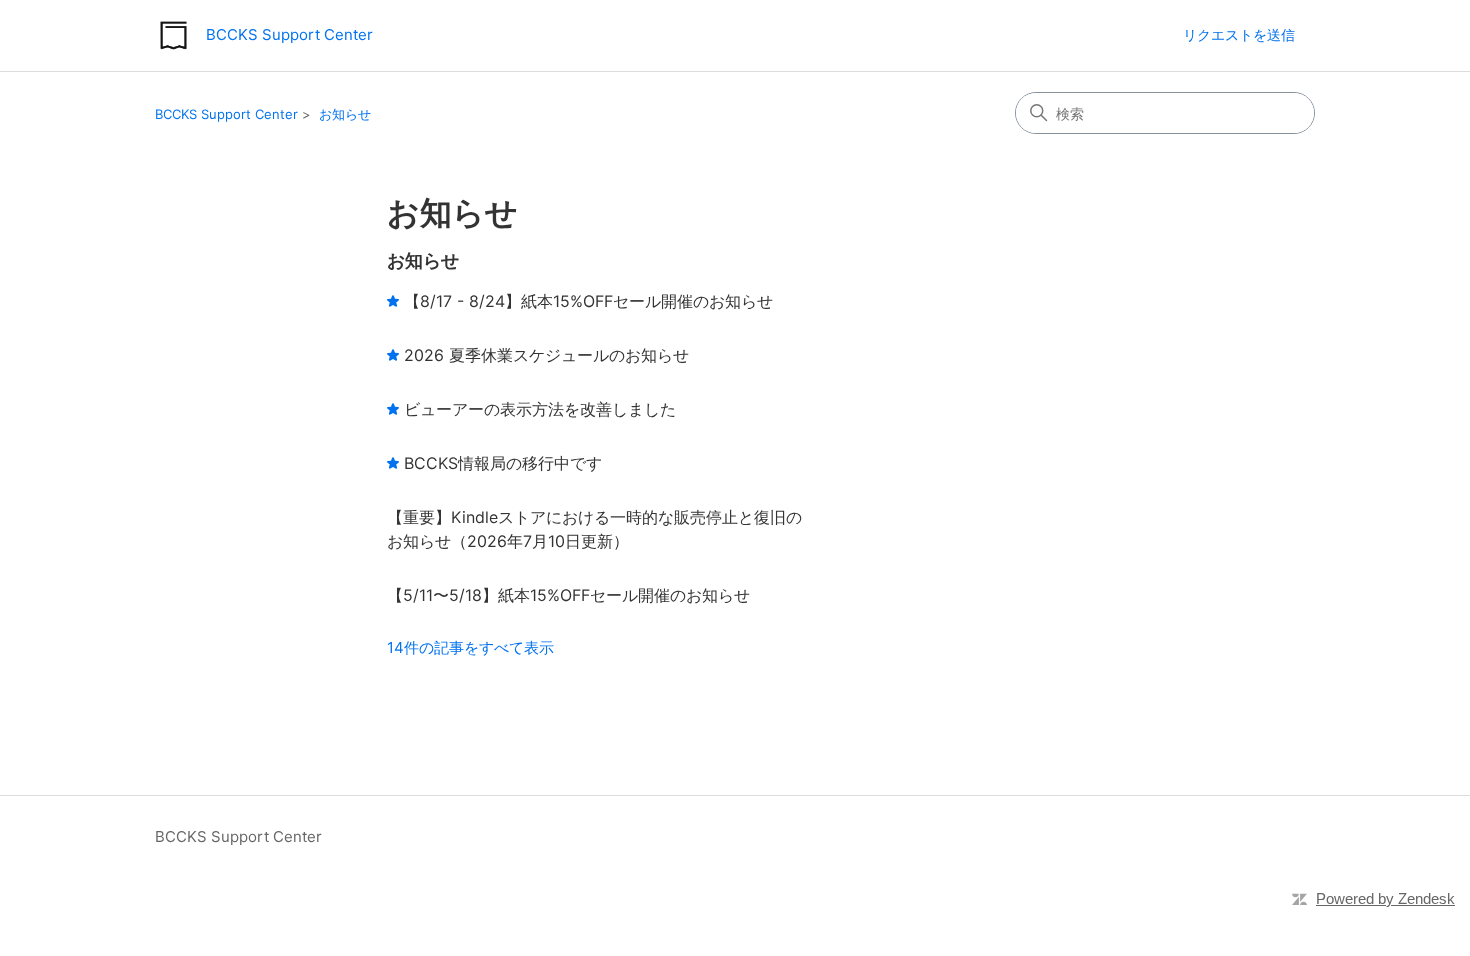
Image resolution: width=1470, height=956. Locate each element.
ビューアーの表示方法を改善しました (540, 409)
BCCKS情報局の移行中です (503, 463)
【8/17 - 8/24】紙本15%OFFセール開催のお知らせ (588, 301)
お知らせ (345, 114)
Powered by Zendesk (1385, 898)
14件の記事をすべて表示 (470, 647)
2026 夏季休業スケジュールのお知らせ (546, 355)
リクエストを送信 (1239, 34)
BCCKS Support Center (226, 114)
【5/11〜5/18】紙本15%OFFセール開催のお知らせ (568, 595)
